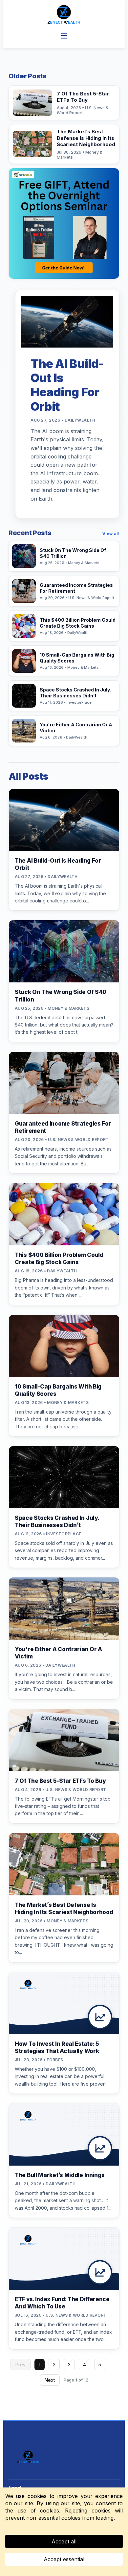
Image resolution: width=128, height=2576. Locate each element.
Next (50, 2380)
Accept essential (64, 2559)
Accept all (64, 2541)
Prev (21, 2365)
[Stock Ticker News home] (64, 14)
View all (111, 534)
